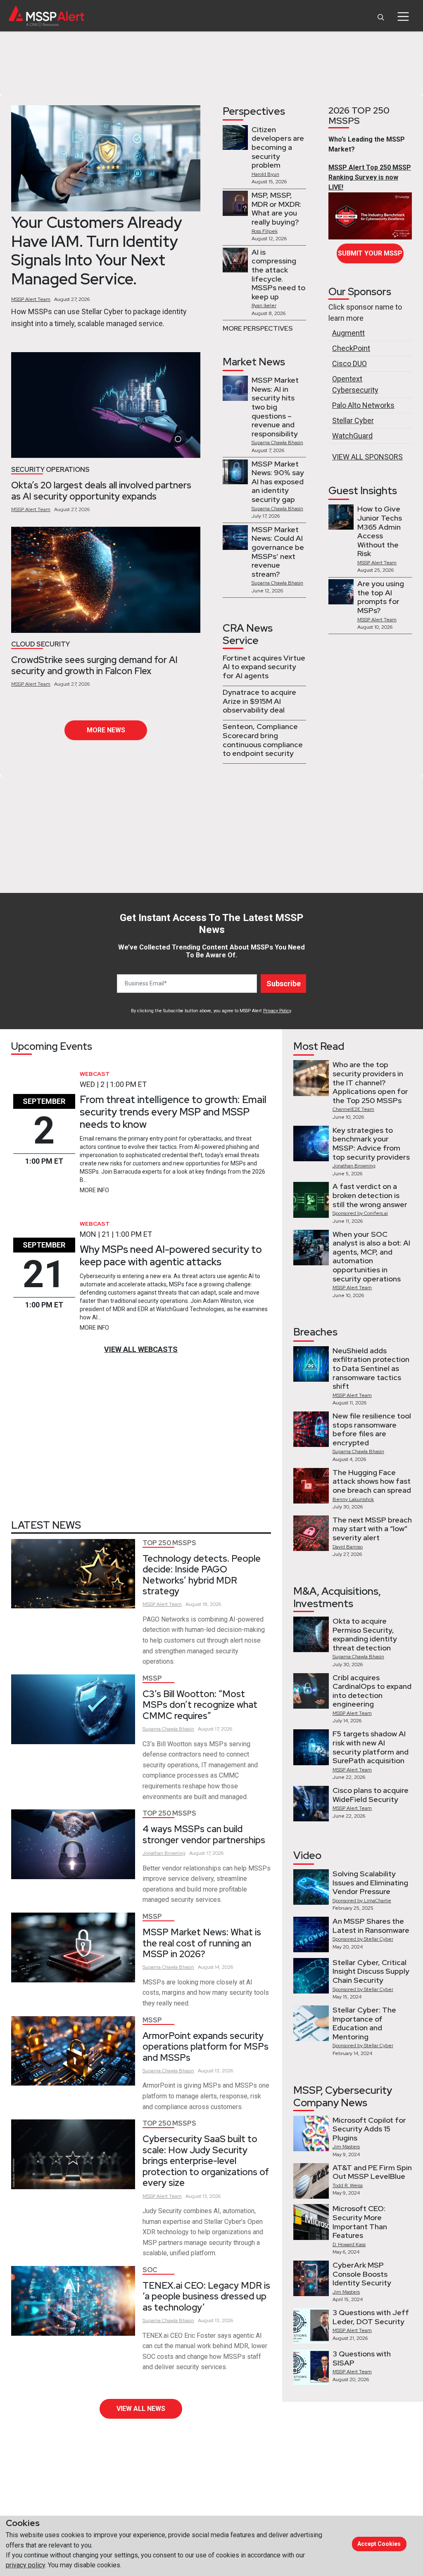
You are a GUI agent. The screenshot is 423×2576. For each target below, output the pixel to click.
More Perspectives (258, 328)
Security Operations (50, 470)
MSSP (152, 1678)
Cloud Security (40, 644)
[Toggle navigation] (403, 17)
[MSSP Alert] (46, 16)
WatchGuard (352, 436)
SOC (150, 2270)
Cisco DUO (349, 363)
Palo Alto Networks (363, 405)
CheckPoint (351, 348)
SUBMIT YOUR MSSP (370, 253)
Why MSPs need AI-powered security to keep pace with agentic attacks (171, 1256)
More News (106, 730)
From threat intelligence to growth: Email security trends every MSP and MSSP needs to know (173, 1112)
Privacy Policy (277, 1011)
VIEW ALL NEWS (141, 2409)
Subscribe (284, 984)
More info (94, 1190)
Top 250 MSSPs (169, 1543)
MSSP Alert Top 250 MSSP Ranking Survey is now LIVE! (370, 177)
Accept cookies (379, 2544)
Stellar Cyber (353, 420)
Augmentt (348, 333)
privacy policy (25, 2565)
